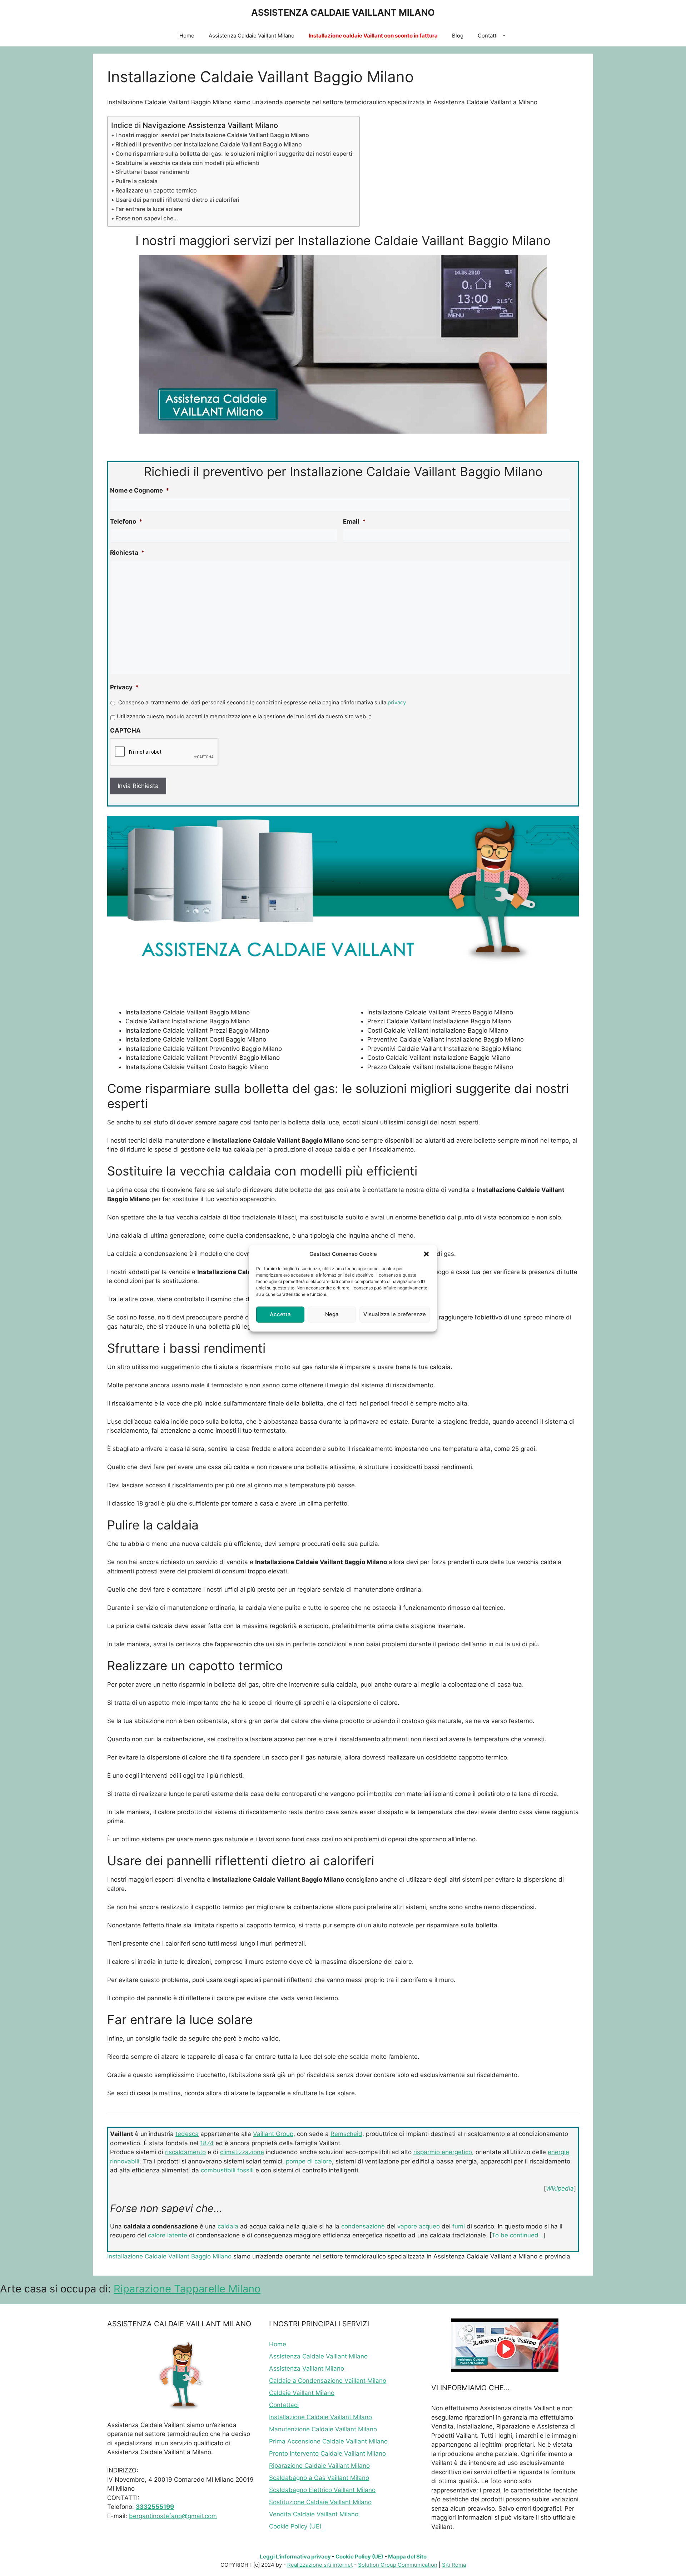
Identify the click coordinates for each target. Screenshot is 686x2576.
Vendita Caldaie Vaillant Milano (314, 2514)
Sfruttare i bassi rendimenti (152, 172)
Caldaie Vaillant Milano (302, 2393)
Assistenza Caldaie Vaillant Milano (252, 36)
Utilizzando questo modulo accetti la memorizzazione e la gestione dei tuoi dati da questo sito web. (244, 717)
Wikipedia (560, 2188)
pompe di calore (309, 2161)
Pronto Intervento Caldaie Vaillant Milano (327, 2453)
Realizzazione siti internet (320, 2565)
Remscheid (346, 2134)
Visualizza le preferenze (395, 1314)
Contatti (488, 36)
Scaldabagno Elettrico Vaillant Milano (322, 2490)
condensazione (363, 2226)
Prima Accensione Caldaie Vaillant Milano (328, 2441)
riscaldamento (185, 2152)
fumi (459, 2226)
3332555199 (155, 2507)
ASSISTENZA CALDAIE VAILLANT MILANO (343, 13)
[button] (426, 1254)
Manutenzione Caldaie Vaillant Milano (323, 2429)
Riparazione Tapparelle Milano (187, 2289)
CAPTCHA (125, 730)
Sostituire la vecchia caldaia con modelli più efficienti (187, 163)
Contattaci (284, 2405)
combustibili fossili (227, 2170)
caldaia (228, 2226)
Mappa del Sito (407, 2557)
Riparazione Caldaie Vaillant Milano (319, 2466)
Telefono (126, 521)
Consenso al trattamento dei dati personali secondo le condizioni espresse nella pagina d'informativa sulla (262, 703)
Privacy (125, 687)
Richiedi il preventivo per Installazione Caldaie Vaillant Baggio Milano (209, 144)
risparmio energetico (443, 2152)
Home (187, 36)
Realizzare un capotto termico (156, 190)
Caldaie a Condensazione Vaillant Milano (328, 2381)
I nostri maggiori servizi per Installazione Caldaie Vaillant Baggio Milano (212, 135)
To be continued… (518, 2235)
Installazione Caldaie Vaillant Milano (320, 2417)
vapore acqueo (419, 2226)
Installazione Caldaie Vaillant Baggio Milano (169, 2256)
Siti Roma (454, 2565)
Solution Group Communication (398, 2565)
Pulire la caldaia (136, 181)
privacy (397, 703)
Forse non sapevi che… (147, 218)
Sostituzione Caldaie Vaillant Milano (320, 2502)
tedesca (187, 2134)
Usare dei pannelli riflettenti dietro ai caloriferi (177, 200)
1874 (207, 2143)
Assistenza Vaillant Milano (307, 2368)
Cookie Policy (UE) (295, 2526)
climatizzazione (242, 2152)
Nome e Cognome (140, 490)
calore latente (168, 2235)
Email (354, 521)
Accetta (280, 1314)
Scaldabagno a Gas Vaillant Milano (319, 2478)
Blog (458, 36)
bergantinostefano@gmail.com (173, 2516)
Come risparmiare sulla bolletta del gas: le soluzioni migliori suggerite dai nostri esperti (234, 154)
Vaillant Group (273, 2134)
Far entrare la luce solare (149, 209)
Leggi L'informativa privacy (295, 2557)
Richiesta (127, 553)
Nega (332, 1314)
